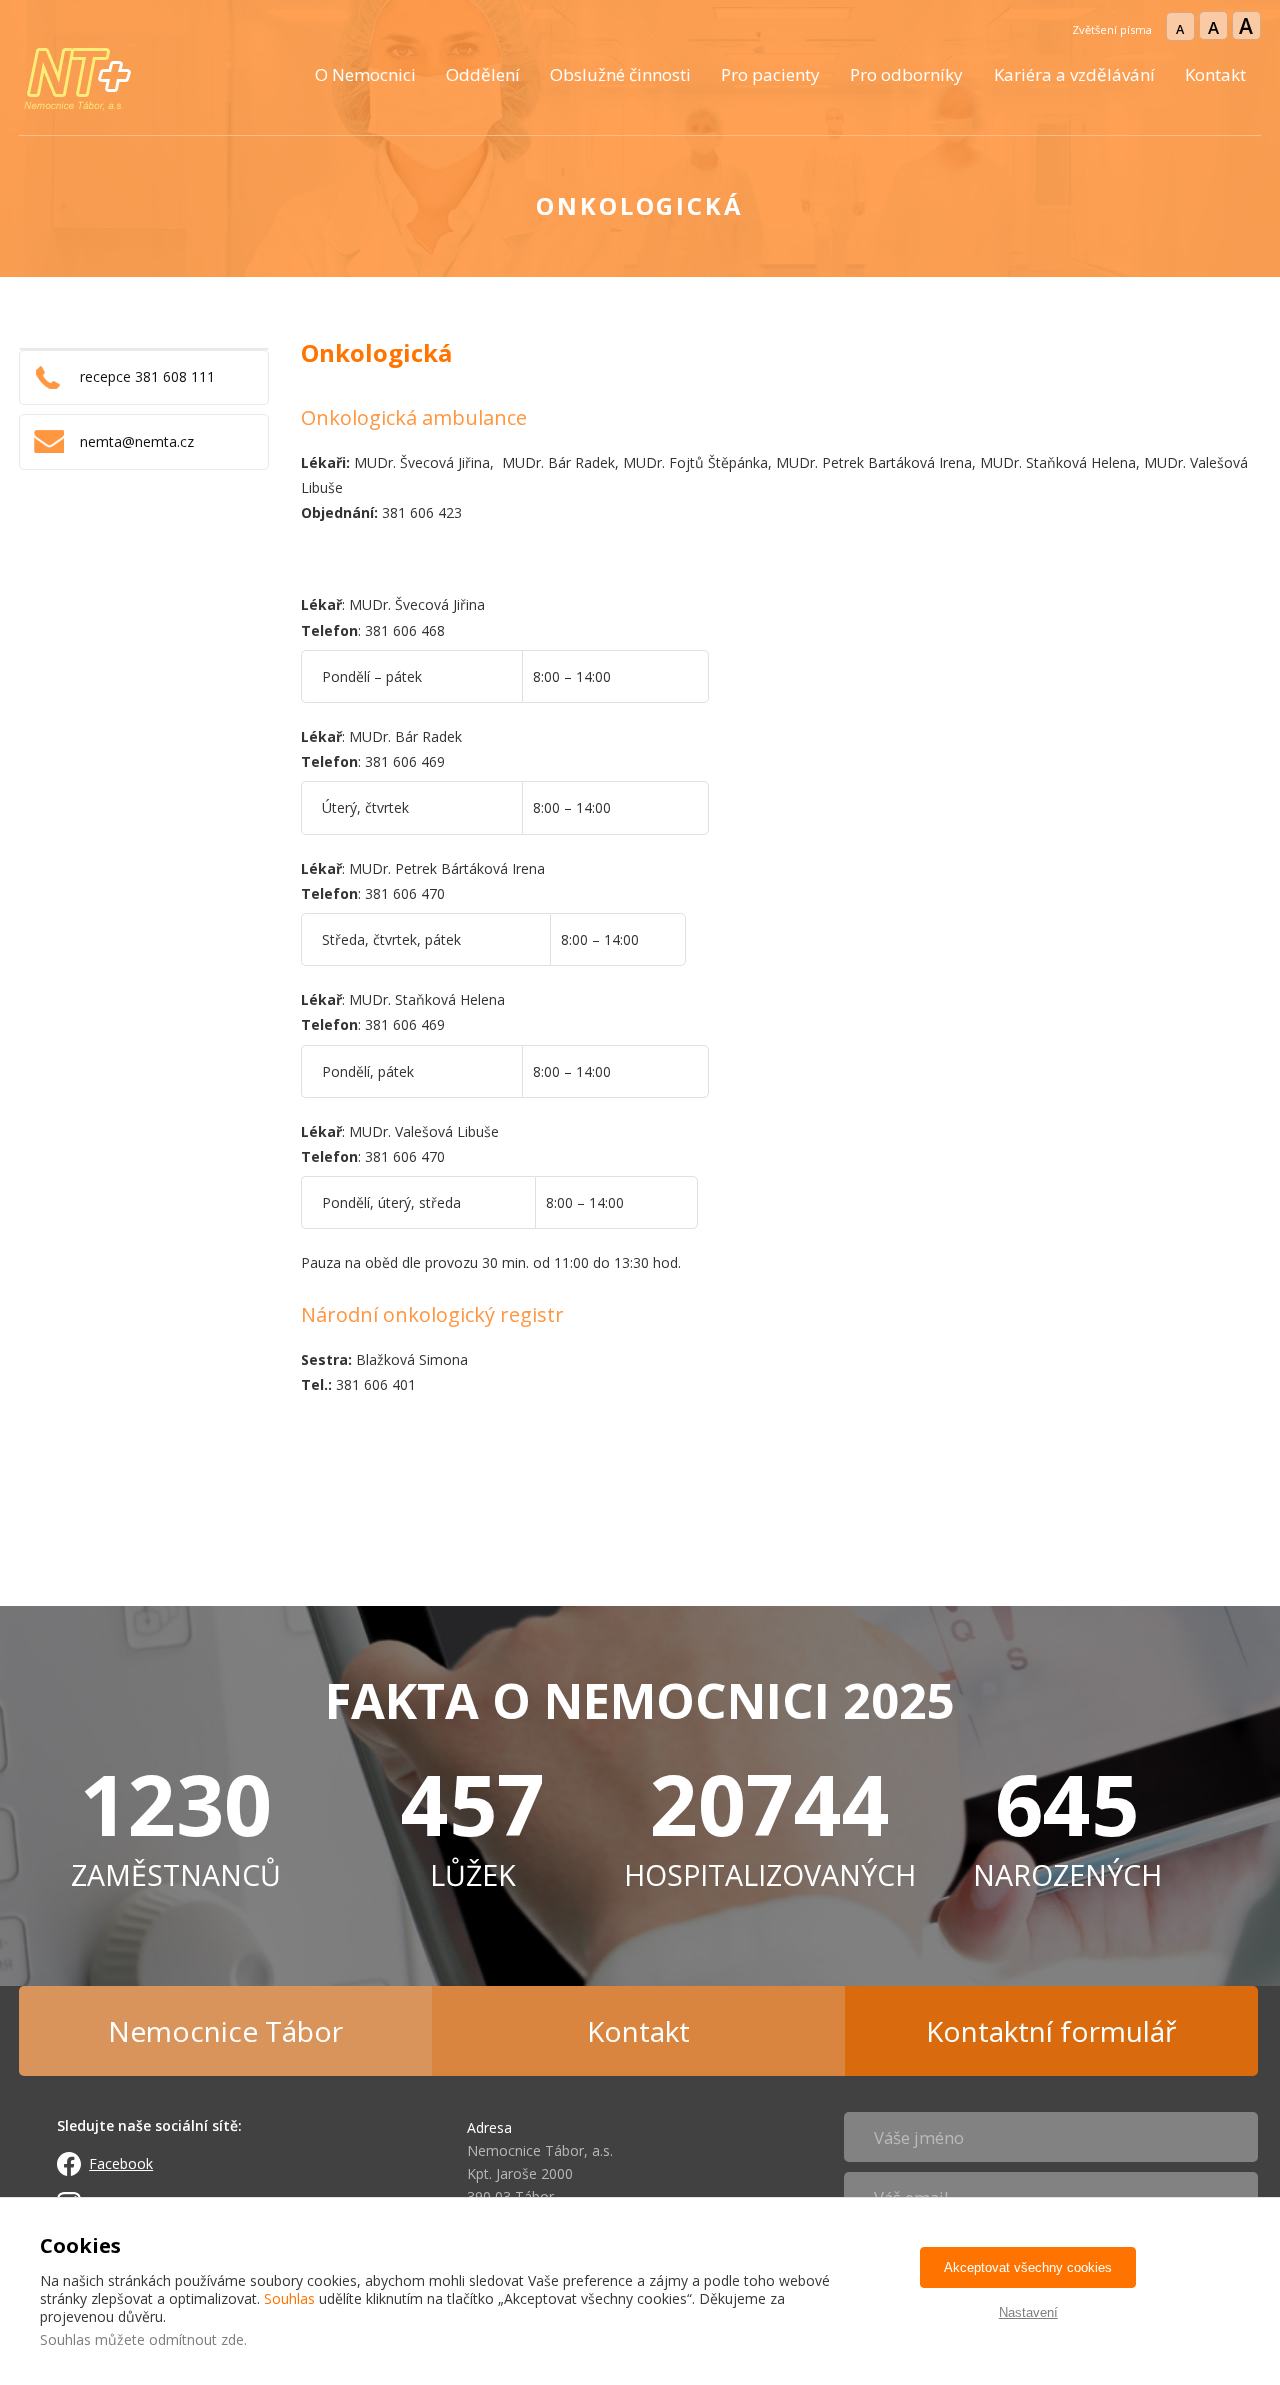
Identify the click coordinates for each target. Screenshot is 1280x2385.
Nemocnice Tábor (225, 2031)
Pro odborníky (906, 74)
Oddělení (483, 74)
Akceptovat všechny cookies (1028, 2267)
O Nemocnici (365, 74)
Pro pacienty (770, 74)
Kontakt (1215, 74)
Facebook (121, 2163)
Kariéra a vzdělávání (1074, 74)
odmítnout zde (196, 2339)
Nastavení (1028, 2312)
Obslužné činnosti (620, 74)
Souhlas (289, 2298)
